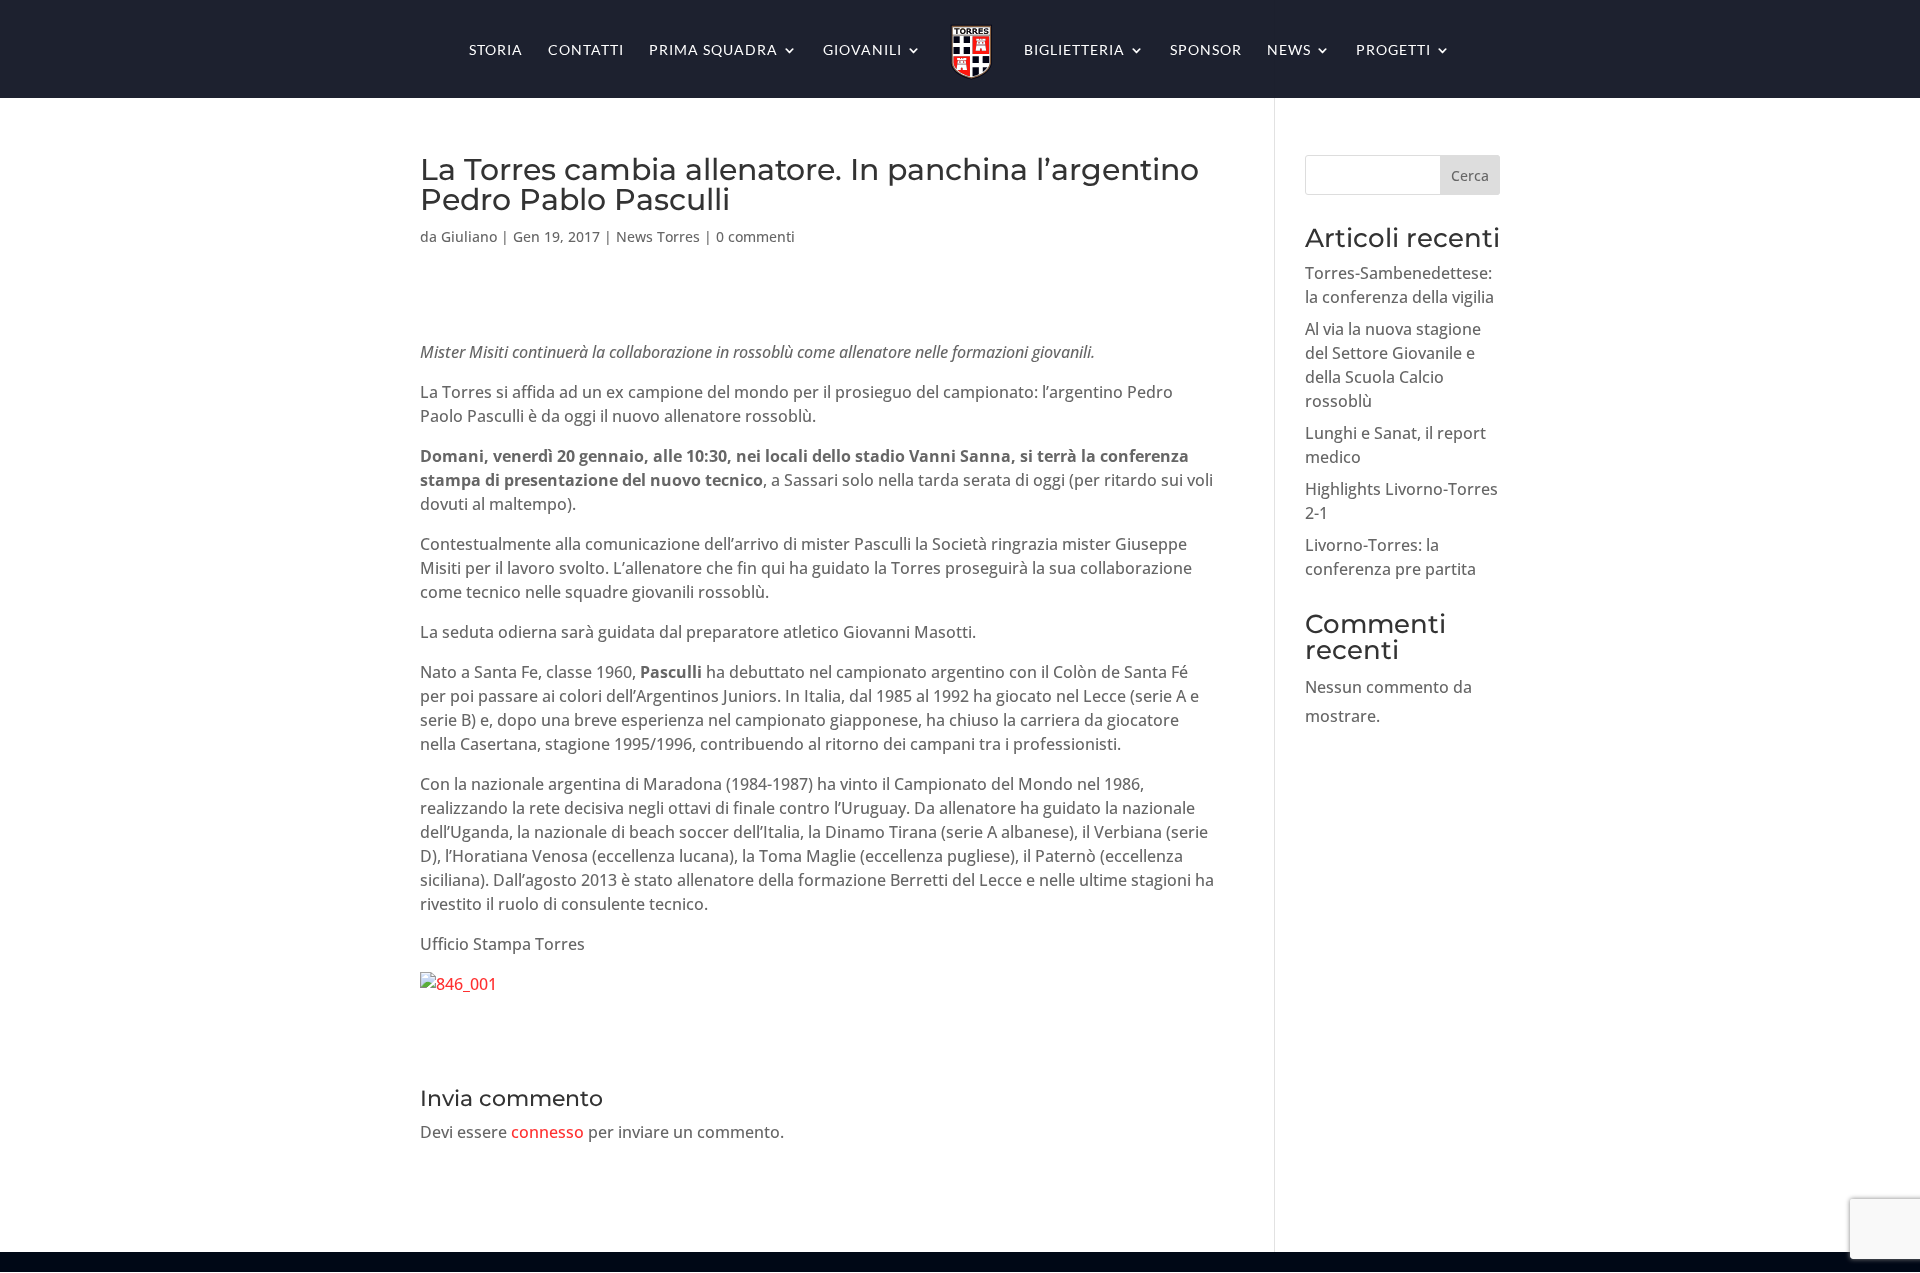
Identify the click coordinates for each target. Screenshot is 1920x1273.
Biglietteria (1074, 50)
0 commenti (755, 236)
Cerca (1470, 175)
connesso (547, 1132)
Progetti (1393, 50)
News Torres (658, 236)
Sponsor (1206, 50)
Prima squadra (713, 50)
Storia (496, 50)
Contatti (586, 50)
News (1289, 50)
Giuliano (469, 236)
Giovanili (862, 50)
